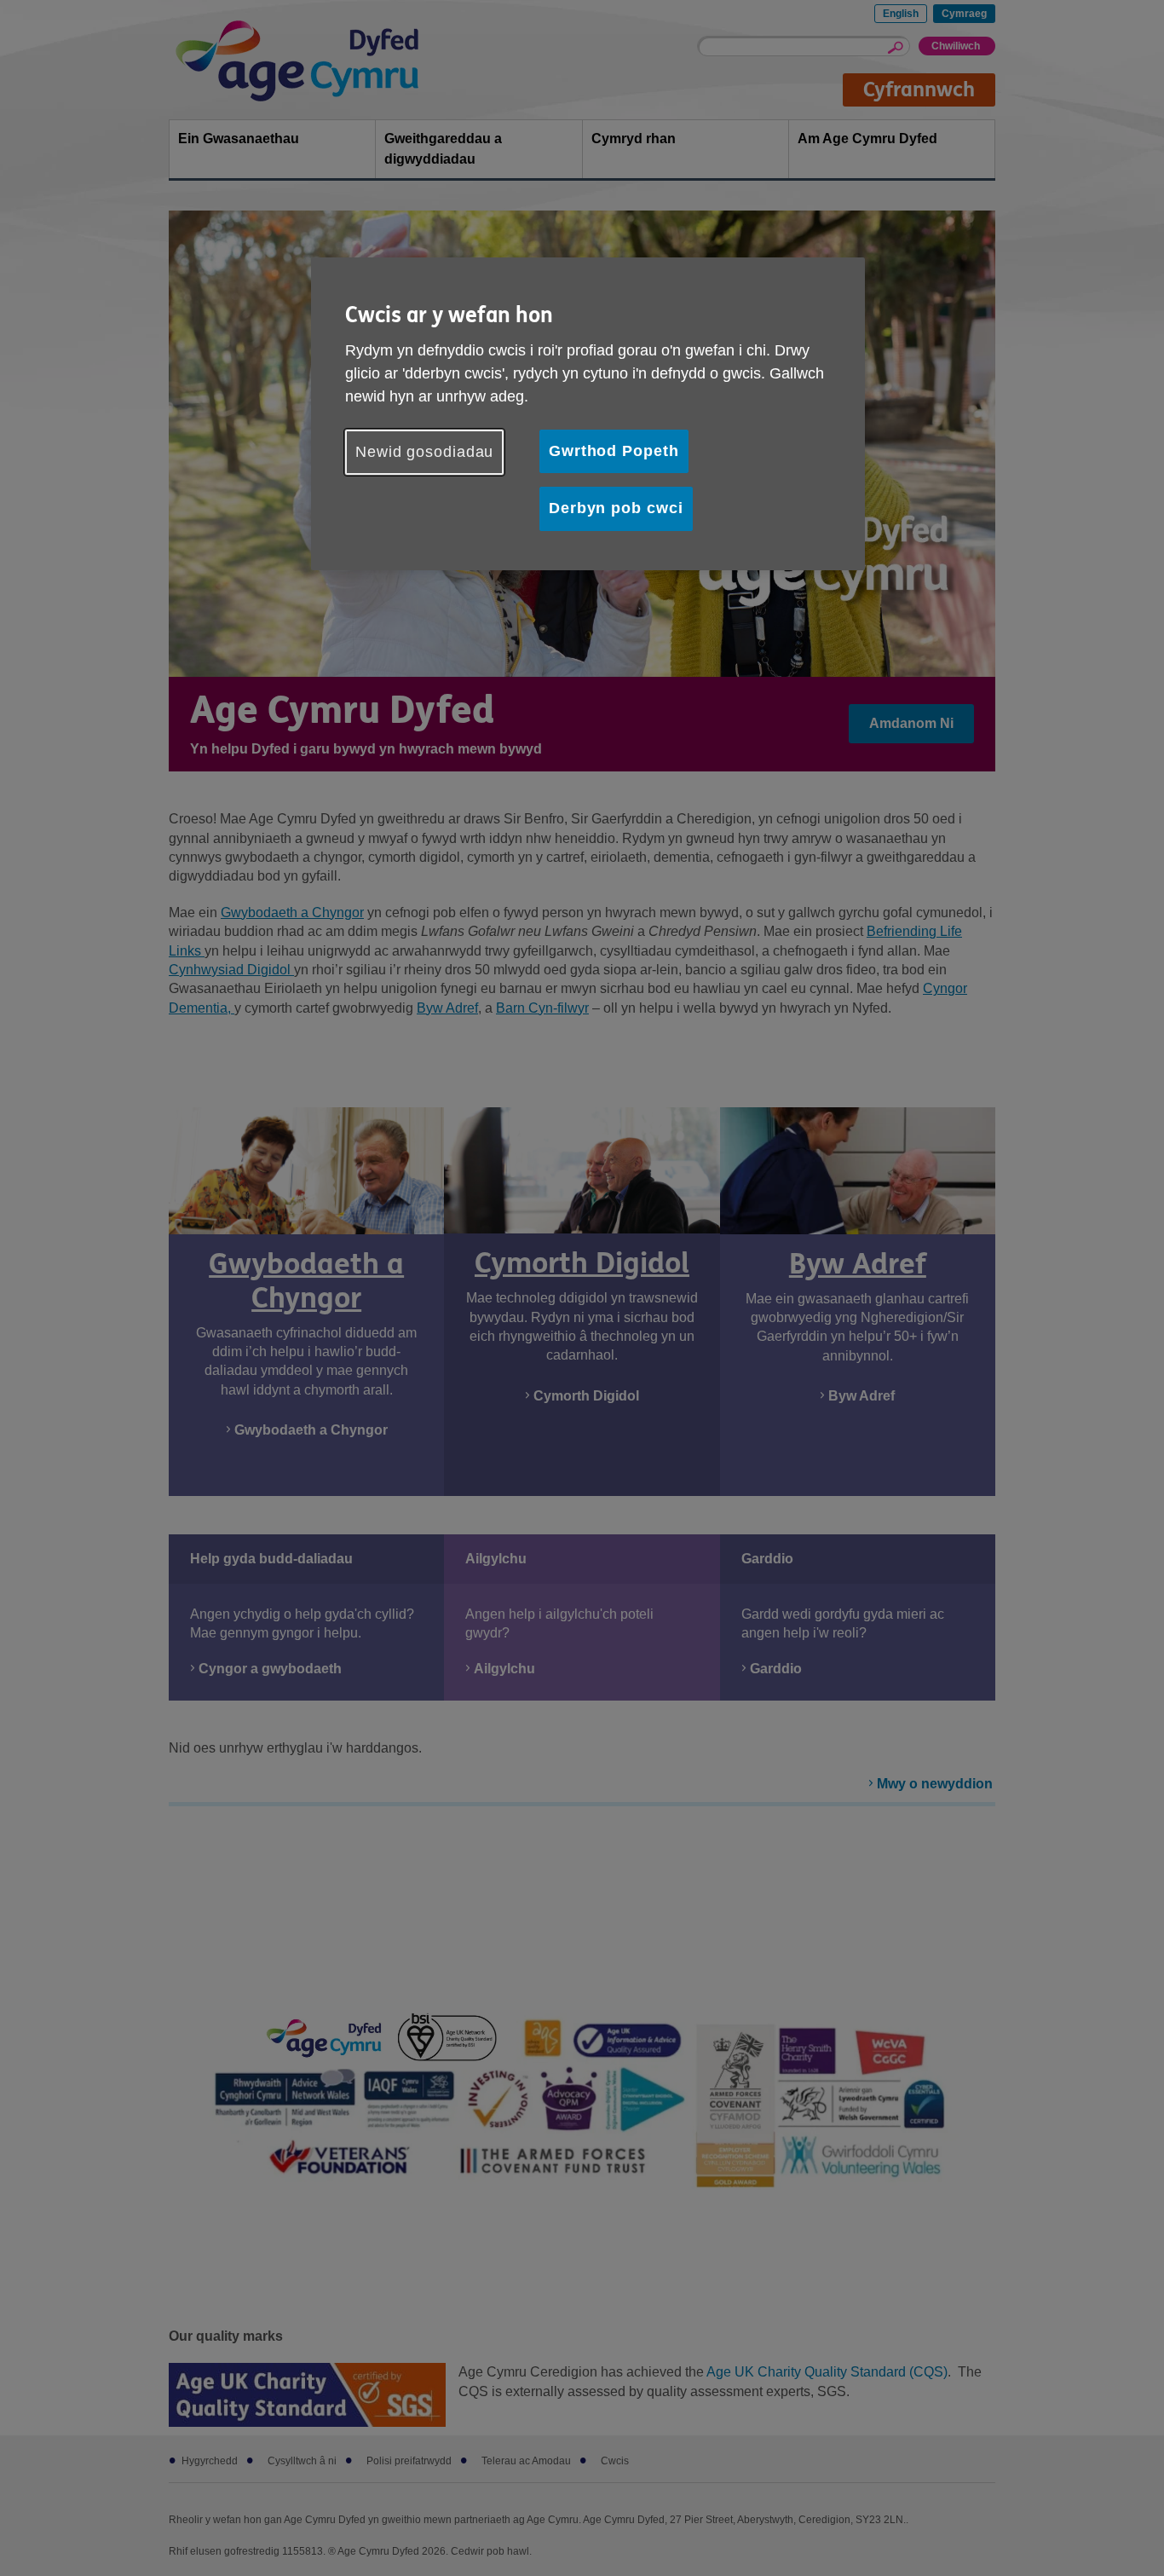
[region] (588, 413)
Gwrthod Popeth (614, 451)
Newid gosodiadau (424, 452)
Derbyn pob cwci (616, 508)
